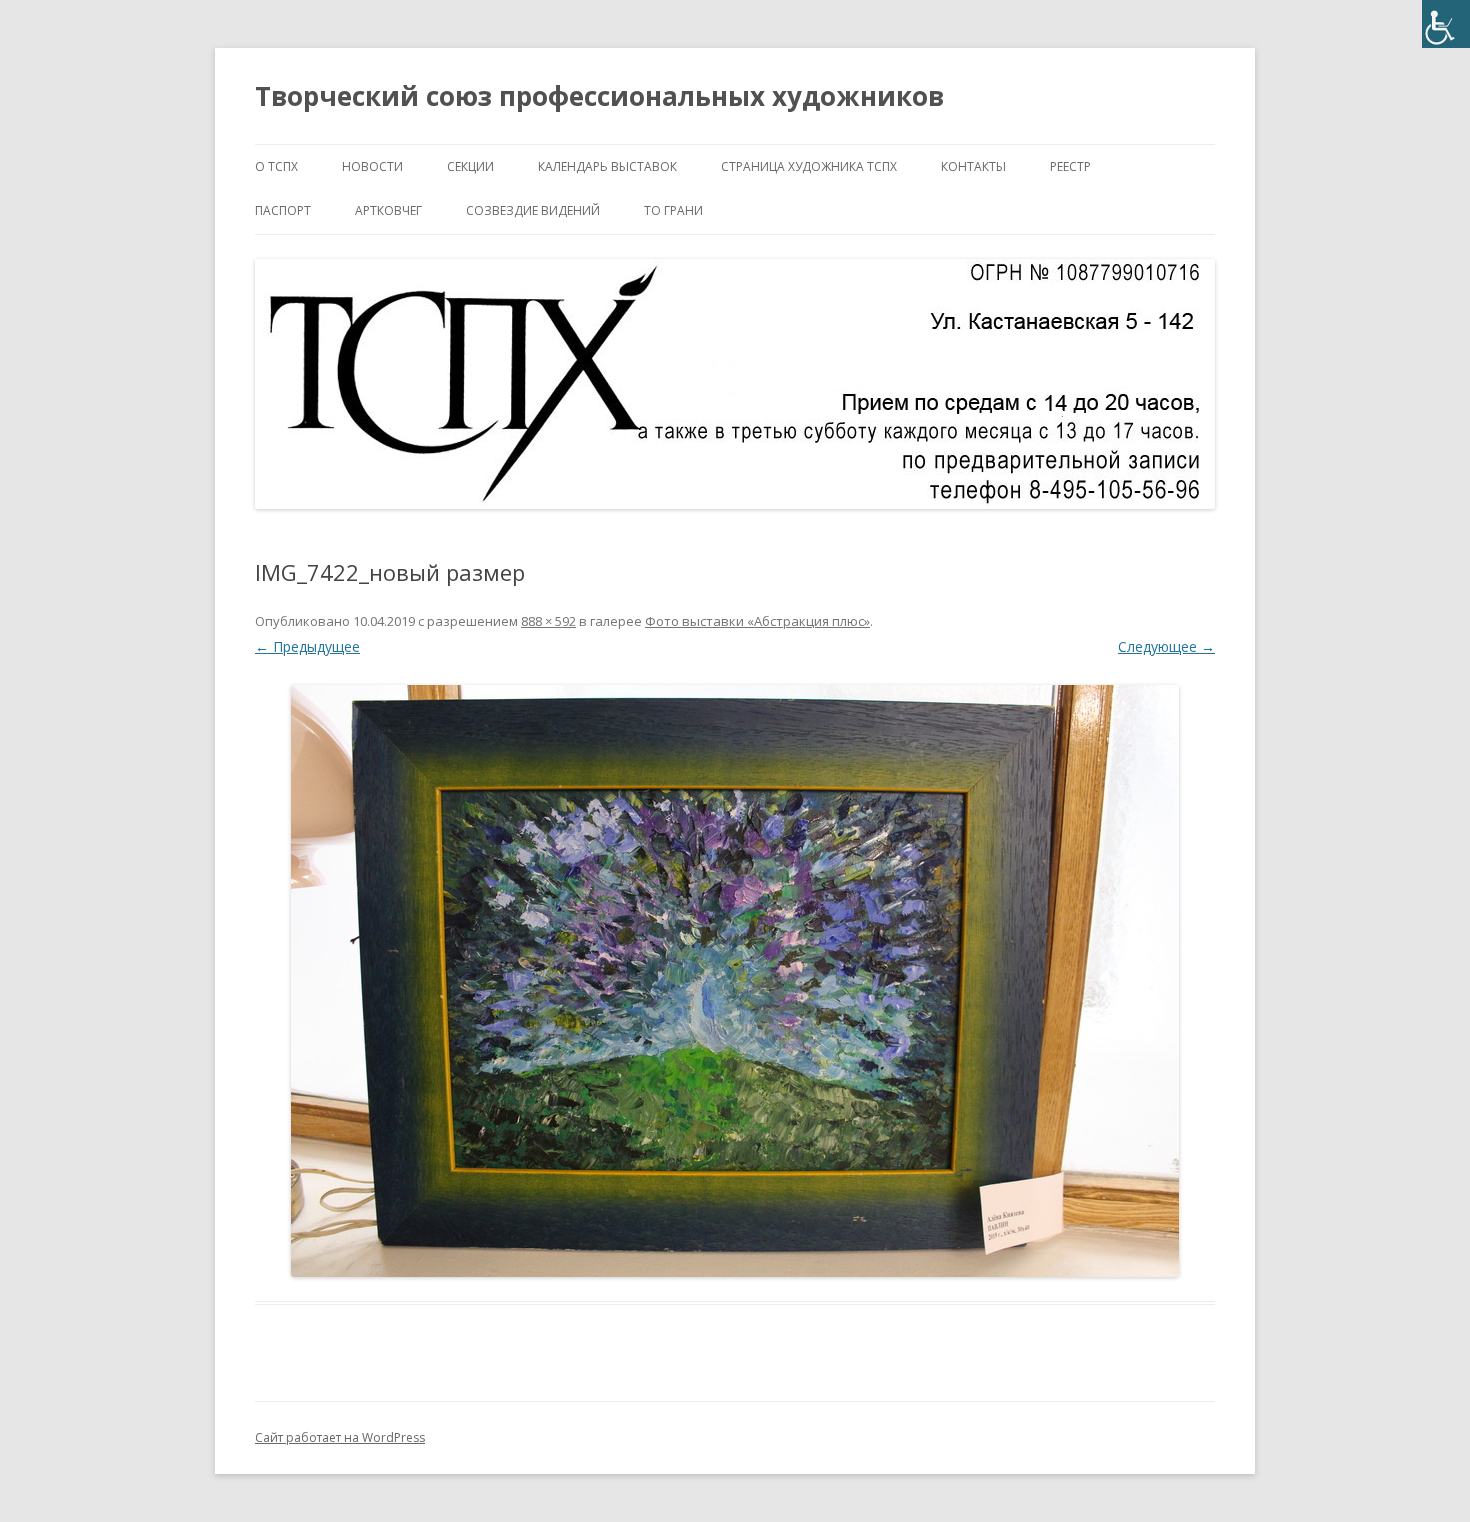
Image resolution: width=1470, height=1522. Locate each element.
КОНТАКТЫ (973, 166)
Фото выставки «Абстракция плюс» (757, 621)
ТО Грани (673, 210)
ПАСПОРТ (283, 210)
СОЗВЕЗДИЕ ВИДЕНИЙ (533, 210)
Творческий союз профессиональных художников (599, 96)
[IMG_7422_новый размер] (735, 981)
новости (372, 166)
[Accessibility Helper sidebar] (1446, 24)
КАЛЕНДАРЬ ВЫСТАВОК (607, 166)
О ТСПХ (276, 166)
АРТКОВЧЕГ (388, 210)
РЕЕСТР (1070, 166)
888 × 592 (548, 621)
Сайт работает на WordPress (340, 1437)
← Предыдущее (307, 646)
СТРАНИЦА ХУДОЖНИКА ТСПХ (809, 166)
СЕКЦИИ (470, 166)
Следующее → (1166, 646)
